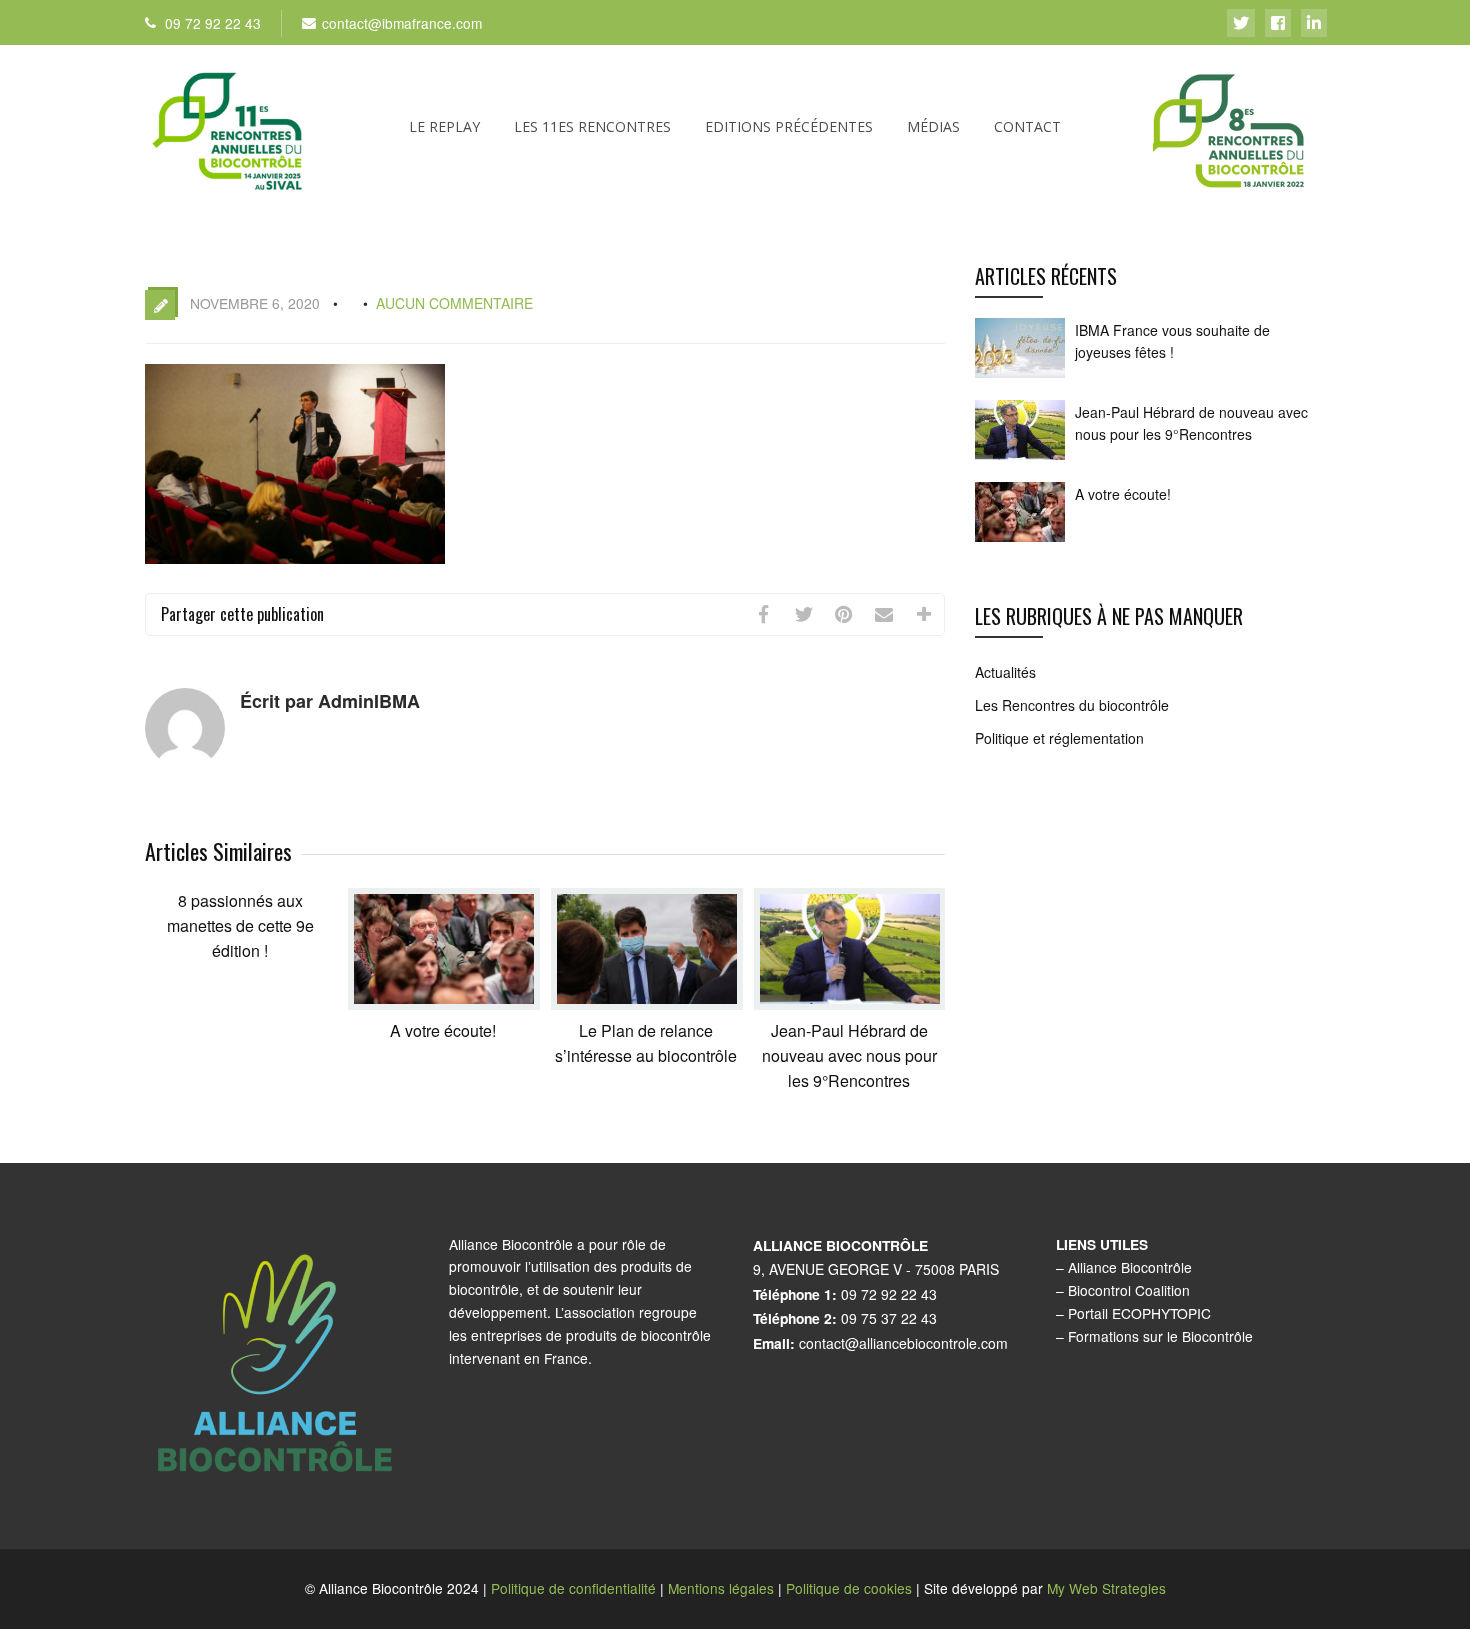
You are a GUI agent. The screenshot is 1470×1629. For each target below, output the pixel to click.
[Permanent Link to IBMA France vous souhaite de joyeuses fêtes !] (1020, 376)
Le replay (444, 126)
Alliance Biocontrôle (1130, 1267)
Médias (933, 126)
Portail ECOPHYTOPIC (1139, 1313)
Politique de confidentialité (573, 1588)
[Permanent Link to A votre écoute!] (444, 1003)
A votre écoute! (443, 1030)
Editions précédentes (789, 126)
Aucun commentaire (454, 303)
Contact (1027, 126)
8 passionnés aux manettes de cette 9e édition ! (240, 925)
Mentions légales (721, 1588)
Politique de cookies (849, 1588)
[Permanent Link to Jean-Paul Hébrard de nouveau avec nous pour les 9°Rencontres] (850, 1003)
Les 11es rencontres (592, 126)
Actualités (1005, 672)
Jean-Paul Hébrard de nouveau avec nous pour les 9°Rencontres (849, 1055)
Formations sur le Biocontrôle (1160, 1336)
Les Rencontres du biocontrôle (1072, 705)
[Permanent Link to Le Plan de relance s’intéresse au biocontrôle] (647, 1003)
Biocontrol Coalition (1129, 1290)
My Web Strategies (1106, 1588)
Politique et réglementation (1059, 738)
